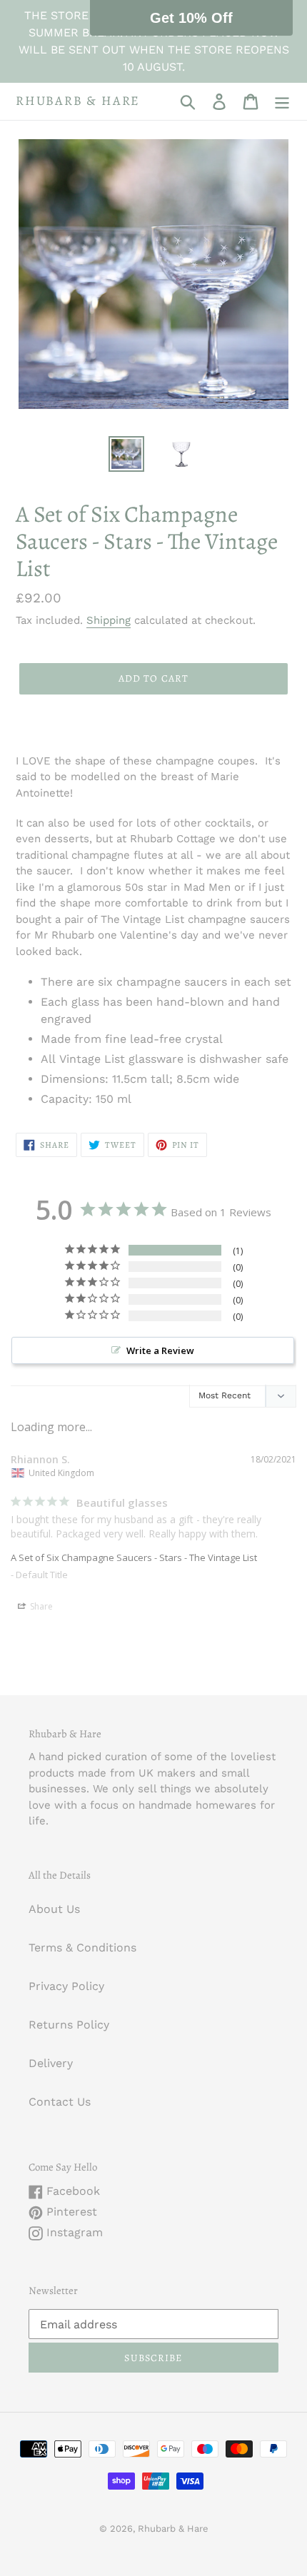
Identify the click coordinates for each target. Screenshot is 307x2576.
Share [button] (40, 1606)
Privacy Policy (66, 1986)
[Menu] (282, 102)
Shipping (109, 620)
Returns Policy (69, 2025)
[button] (191, 18)
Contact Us (60, 2102)
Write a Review (160, 1350)
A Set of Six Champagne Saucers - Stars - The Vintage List (134, 1557)
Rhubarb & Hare (78, 101)
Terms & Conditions (82, 1948)
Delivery (51, 2063)
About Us (54, 1909)
